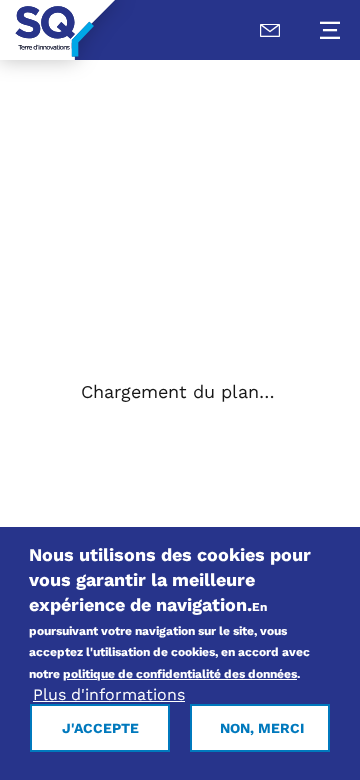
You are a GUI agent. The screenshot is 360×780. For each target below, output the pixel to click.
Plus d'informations (109, 694)
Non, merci (262, 728)
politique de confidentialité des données (180, 674)
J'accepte (100, 728)
